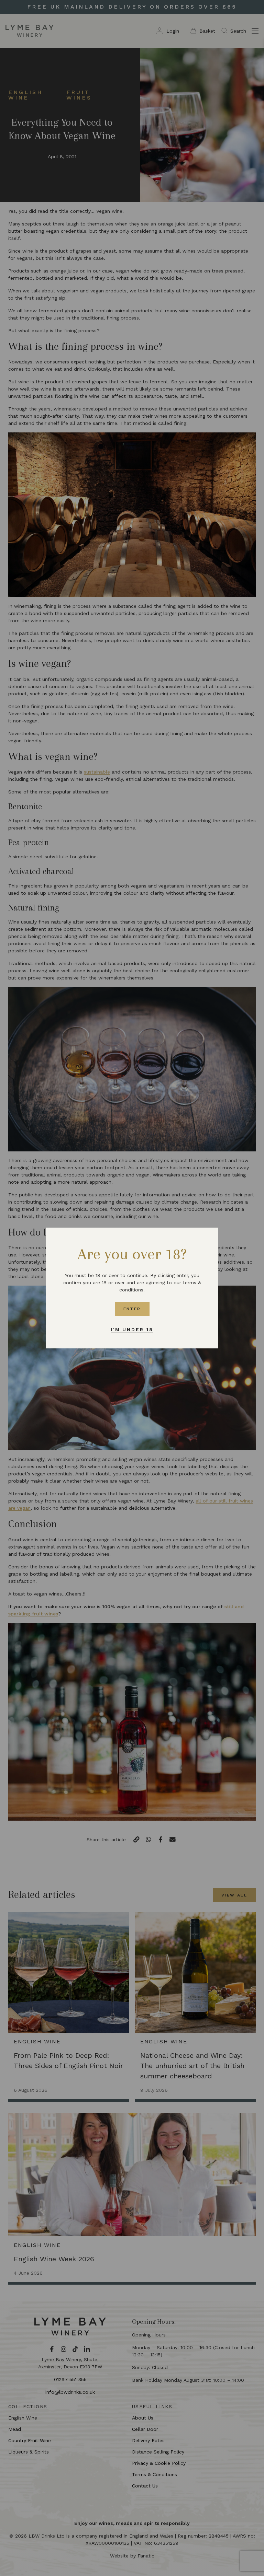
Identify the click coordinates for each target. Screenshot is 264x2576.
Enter (132, 1309)
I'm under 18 (132, 1330)
